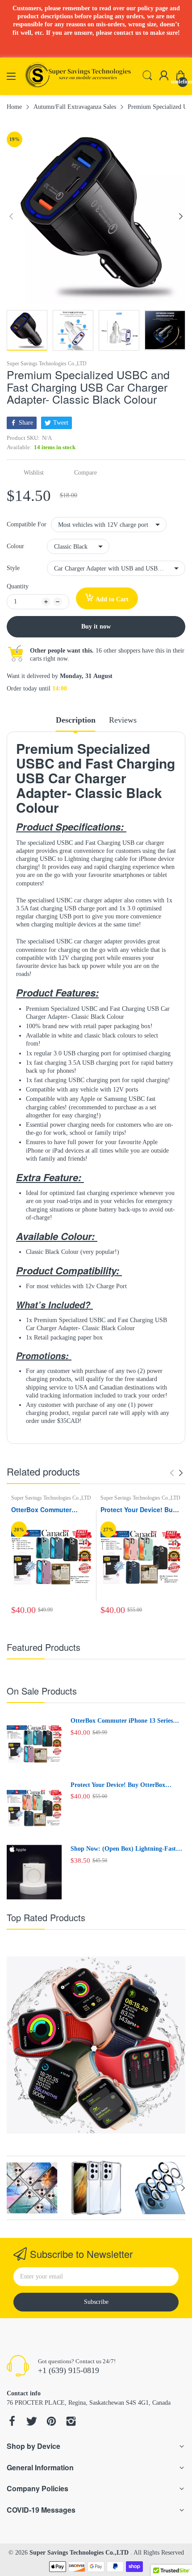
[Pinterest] (51, 2422)
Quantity (18, 586)
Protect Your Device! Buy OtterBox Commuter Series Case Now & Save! (138, 1510)
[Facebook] (12, 2422)
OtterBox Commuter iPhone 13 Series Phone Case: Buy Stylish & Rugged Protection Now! (49, 1510)
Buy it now (96, 626)
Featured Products (44, 1647)
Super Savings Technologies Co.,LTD (47, 364)
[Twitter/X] (32, 2422)
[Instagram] (71, 2422)
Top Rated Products (46, 1917)
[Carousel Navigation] (176, 1473)
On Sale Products (42, 1691)
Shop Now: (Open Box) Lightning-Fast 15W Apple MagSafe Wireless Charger (123, 1849)
